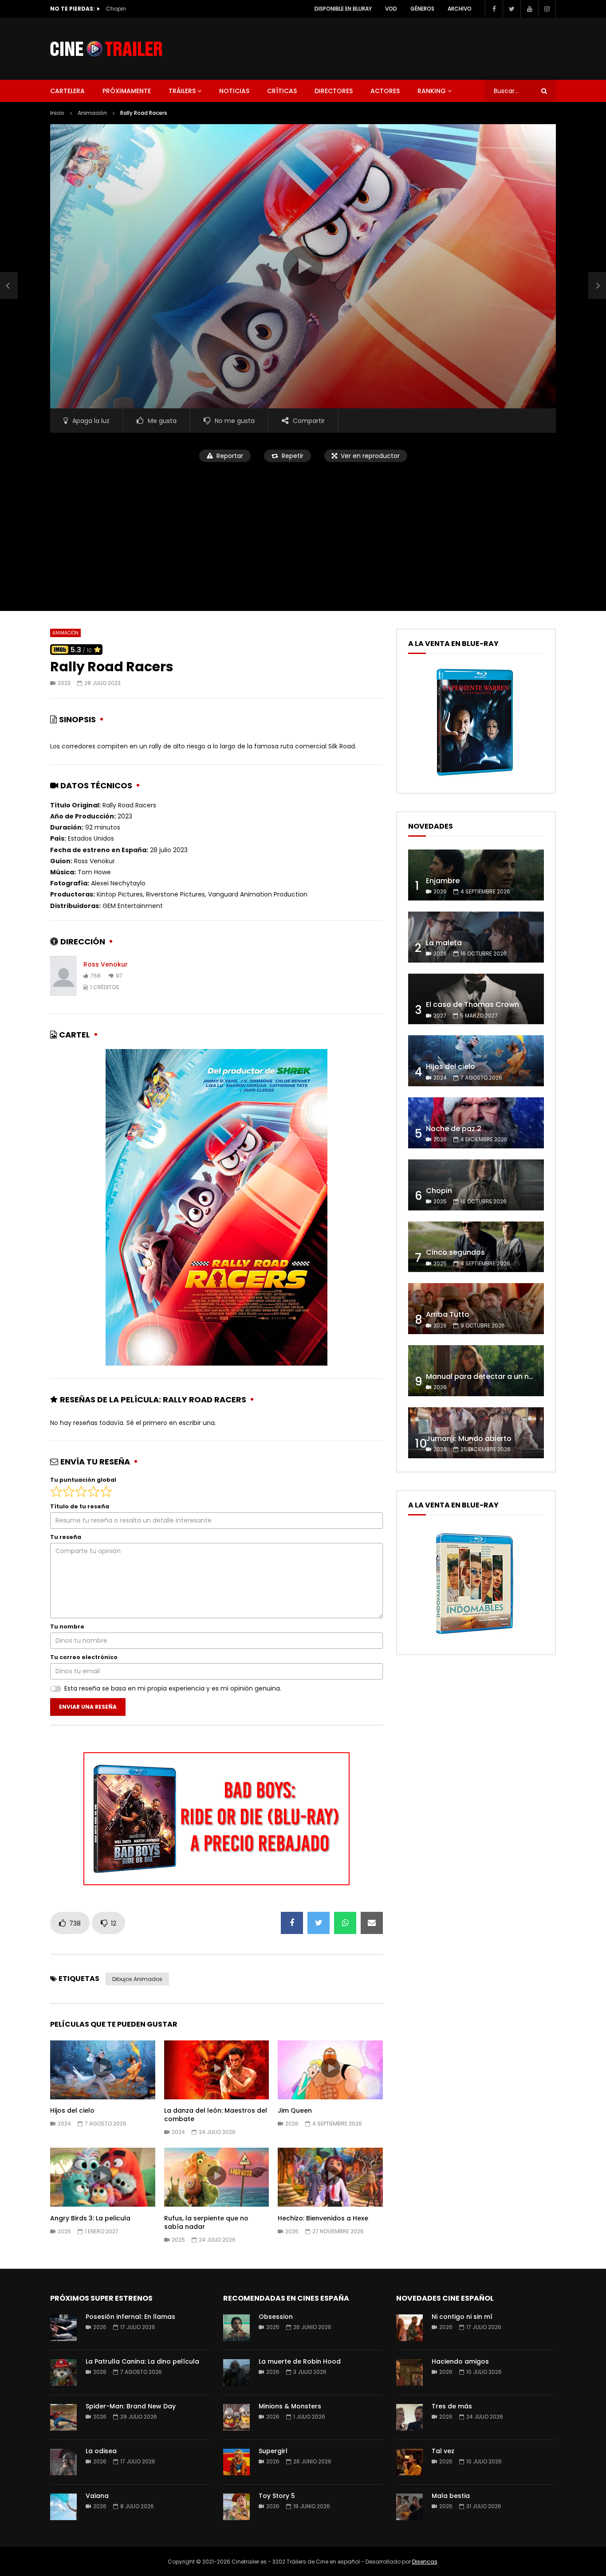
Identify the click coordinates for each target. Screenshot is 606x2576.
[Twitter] (512, 9)
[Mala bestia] (409, 2507)
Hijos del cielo (72, 2110)
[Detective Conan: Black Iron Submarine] (9, 286)
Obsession (276, 2317)
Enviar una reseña (88, 1707)
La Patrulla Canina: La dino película (142, 2361)
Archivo (460, 9)
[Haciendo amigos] (409, 2372)
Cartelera (67, 91)
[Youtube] (529, 9)
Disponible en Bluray (343, 9)
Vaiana (97, 2496)
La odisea (101, 2451)
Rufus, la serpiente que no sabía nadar (206, 2222)
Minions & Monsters (290, 2406)
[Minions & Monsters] (236, 2417)
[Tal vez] (409, 2462)
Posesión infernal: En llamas (130, 2317)
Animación (92, 113)
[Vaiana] (63, 2507)
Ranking (432, 91)
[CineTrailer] (106, 49)
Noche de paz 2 (454, 1129)
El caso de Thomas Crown (472, 1004)
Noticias (234, 91)
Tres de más (452, 2406)
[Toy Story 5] (236, 2507)
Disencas (425, 2562)
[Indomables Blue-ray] (475, 1637)
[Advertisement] (303, 531)
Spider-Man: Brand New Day (131, 2406)
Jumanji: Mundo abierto (469, 1439)
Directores (334, 91)
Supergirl (273, 2451)
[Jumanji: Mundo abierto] (476, 1433)
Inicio (57, 113)
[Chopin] (476, 1185)
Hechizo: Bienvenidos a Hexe (323, 2218)
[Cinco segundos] (476, 1247)
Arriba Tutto (448, 1314)
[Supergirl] (236, 2462)
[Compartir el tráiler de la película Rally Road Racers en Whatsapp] (345, 1923)
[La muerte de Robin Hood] (236, 2372)
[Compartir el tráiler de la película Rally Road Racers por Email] (372, 1923)
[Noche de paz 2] (476, 1123)
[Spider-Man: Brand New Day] (63, 2417)
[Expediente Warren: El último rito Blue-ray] (475, 775)
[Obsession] (236, 2328)
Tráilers (182, 91)
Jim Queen (295, 2110)
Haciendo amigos (460, 2361)
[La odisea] (63, 2462)
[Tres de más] (409, 2417)
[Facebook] (494, 9)
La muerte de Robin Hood (300, 2361)
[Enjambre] (476, 875)
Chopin (439, 1191)
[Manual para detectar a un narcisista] (476, 1371)
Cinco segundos (129, 9)
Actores (385, 91)
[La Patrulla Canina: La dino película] (63, 2372)
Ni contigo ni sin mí (462, 2317)
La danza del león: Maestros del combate (216, 2115)
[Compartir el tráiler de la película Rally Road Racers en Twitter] (319, 1923)
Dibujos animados (137, 1979)
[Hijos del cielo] (476, 1061)
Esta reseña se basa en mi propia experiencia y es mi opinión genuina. (173, 1688)
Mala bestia (451, 2496)
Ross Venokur (106, 964)
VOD (391, 9)
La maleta (444, 943)
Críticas (282, 91)
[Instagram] (547, 9)
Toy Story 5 (277, 2496)
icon (102, 2068)
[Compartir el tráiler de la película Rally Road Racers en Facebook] (292, 1923)
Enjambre (443, 881)
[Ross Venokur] (63, 976)
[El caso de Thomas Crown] (476, 999)
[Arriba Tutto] (476, 1309)
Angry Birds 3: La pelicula (90, 2218)
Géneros (422, 9)
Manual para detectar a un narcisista (493, 1376)
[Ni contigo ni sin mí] (409, 2328)
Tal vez (443, 2451)
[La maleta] (476, 937)
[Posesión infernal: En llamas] (63, 2328)
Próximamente (127, 91)
